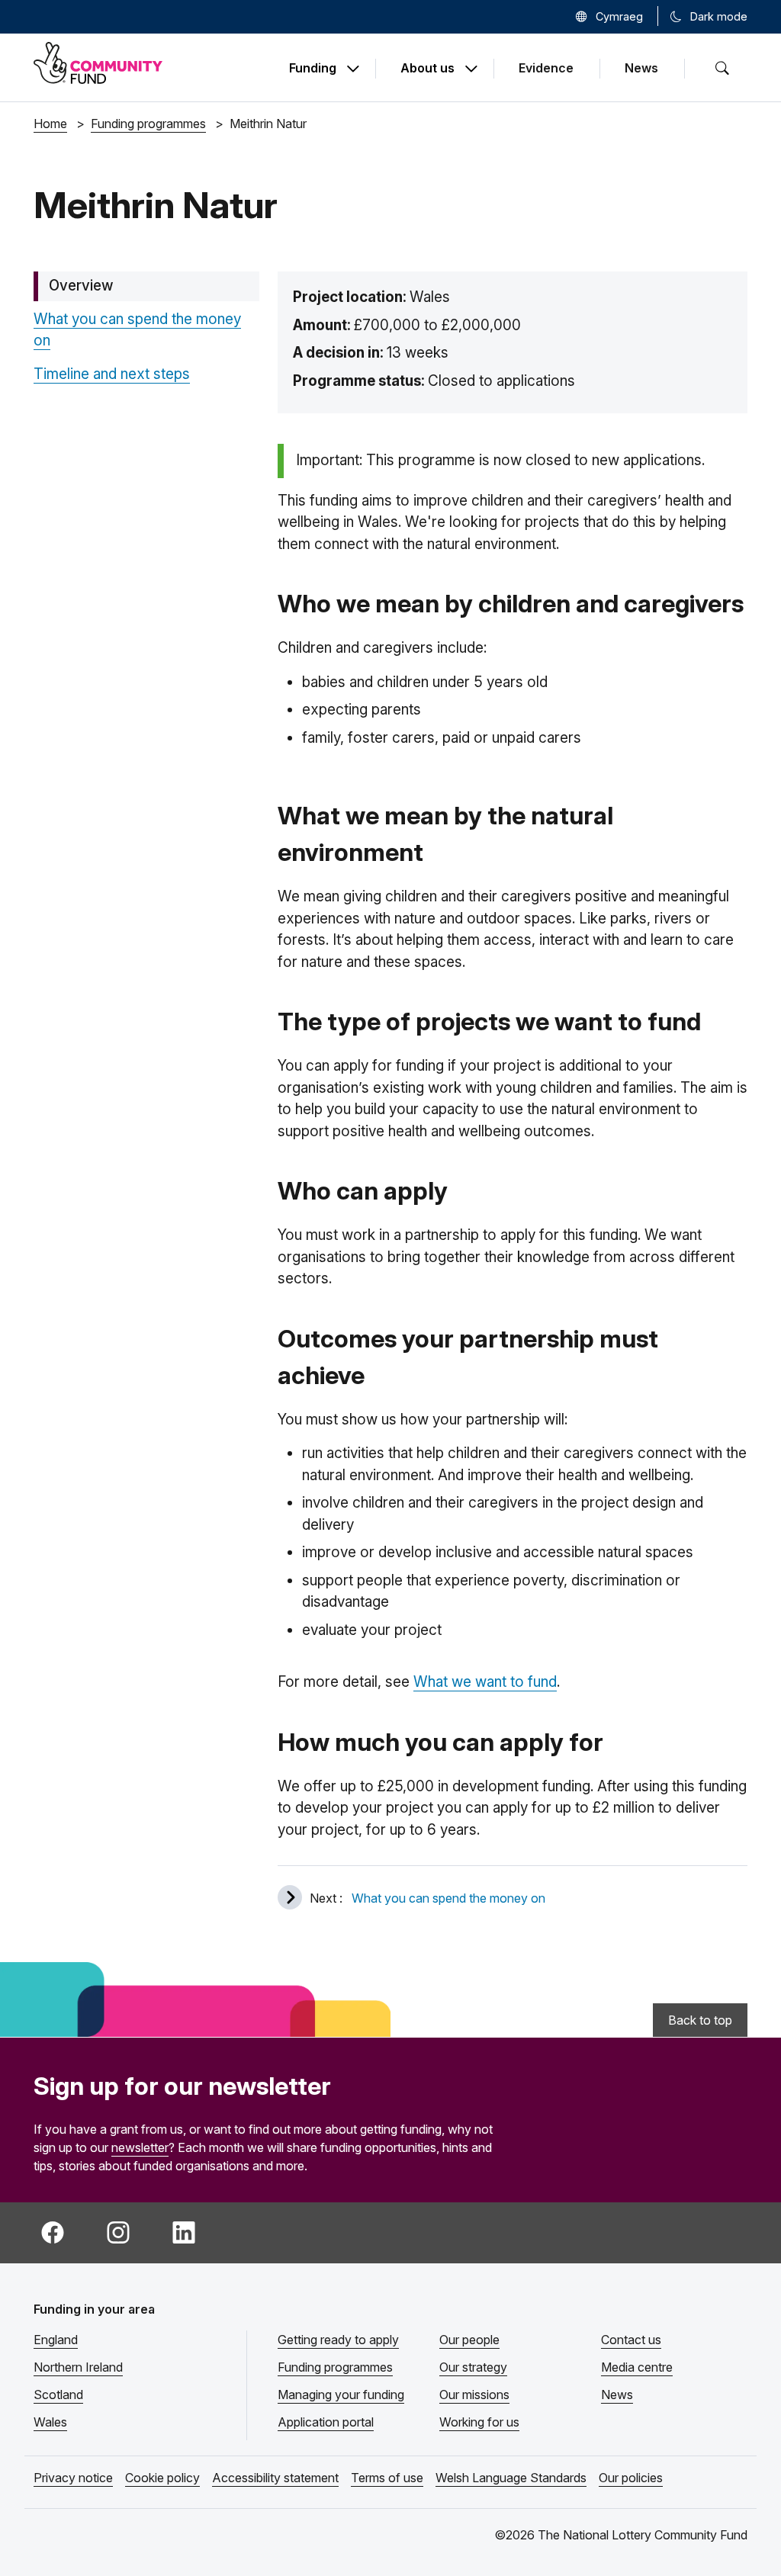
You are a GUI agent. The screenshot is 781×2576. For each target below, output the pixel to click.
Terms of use (387, 2478)
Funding (313, 69)
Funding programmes (335, 2367)
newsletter (140, 2147)
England (56, 2340)
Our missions (474, 2395)
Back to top (700, 2020)
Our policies (631, 2478)
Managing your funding (341, 2395)
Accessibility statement (275, 2478)
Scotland (58, 2395)
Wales (50, 2422)
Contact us (631, 2340)
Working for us (479, 2422)
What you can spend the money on (448, 1898)
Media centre (637, 2367)
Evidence (546, 68)
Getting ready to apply (338, 2340)
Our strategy (473, 2367)
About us (427, 69)
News (641, 68)
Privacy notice (73, 2478)
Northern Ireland (78, 2367)
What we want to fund (485, 1682)
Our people (469, 2340)
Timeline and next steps (112, 374)
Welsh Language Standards (511, 2478)
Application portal (326, 2422)
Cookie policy (162, 2478)
